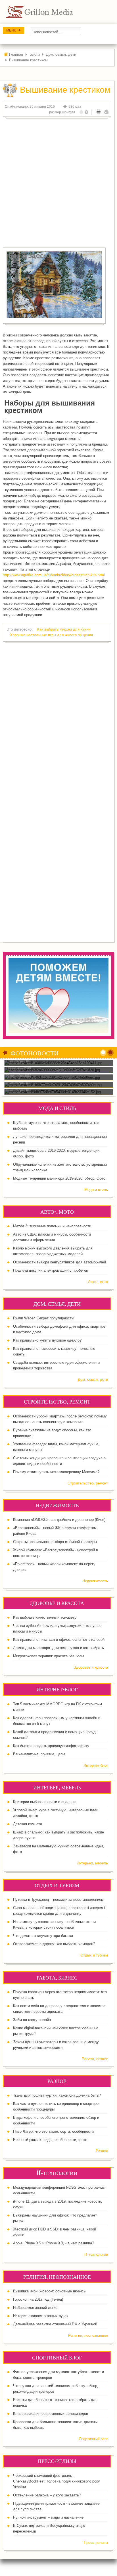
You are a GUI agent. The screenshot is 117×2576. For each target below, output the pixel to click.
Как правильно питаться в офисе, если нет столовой (59, 1640)
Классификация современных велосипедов (51, 2414)
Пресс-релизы (96, 2543)
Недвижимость (95, 1581)
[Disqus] (57, 720)
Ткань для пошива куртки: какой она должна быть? (57, 2095)
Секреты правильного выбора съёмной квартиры (55, 1542)
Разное (102, 2151)
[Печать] (99, 112)
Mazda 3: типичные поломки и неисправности (52, 1226)
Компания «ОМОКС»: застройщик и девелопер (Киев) (59, 1520)
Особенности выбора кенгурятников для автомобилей (59, 1262)
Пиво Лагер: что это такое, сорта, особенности (53, 2131)
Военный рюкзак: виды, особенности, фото (50, 2140)
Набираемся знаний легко (35, 2308)
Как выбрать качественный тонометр (45, 1617)
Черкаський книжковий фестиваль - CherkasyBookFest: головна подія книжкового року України (57, 2481)
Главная (16, 54)
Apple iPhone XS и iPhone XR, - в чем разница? (54, 2243)
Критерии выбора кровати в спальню (45, 1802)
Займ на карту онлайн (32, 2020)
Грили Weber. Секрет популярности (43, 1318)
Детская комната (28, 1824)
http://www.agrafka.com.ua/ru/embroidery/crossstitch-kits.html (54, 575)
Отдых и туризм (94, 1955)
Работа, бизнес (95, 2059)
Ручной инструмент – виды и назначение (48, 2517)
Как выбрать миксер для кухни (64, 629)
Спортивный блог (93, 2439)
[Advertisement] (58, 181)
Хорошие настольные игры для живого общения (51, 635)
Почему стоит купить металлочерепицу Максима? (56, 1472)
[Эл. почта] (106, 112)
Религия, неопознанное (88, 2335)
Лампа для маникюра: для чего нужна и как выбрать (58, 1648)
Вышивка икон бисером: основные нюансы (50, 2291)
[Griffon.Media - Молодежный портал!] (50, 12)
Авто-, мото (98, 1282)
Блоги (35, 54)
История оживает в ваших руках (41, 2316)
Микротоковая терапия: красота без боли (48, 1656)
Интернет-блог (96, 1765)
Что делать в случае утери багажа (43, 1936)
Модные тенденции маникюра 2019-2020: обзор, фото (59, 1178)
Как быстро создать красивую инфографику (51, 1746)
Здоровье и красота (91, 1667)
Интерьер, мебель (92, 1863)
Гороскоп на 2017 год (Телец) (38, 2299)
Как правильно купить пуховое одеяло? (47, 1340)
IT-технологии (96, 2254)
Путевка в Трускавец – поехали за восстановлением (58, 1900)
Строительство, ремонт (88, 1483)
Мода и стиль (96, 1190)
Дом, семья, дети (61, 54)
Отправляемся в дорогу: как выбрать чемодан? (54, 1944)
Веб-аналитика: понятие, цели (39, 1754)
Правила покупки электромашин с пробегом (51, 1270)
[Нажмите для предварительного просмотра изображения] (54, 285)
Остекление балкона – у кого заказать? (47, 2495)
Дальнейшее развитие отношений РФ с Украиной (55, 2324)
